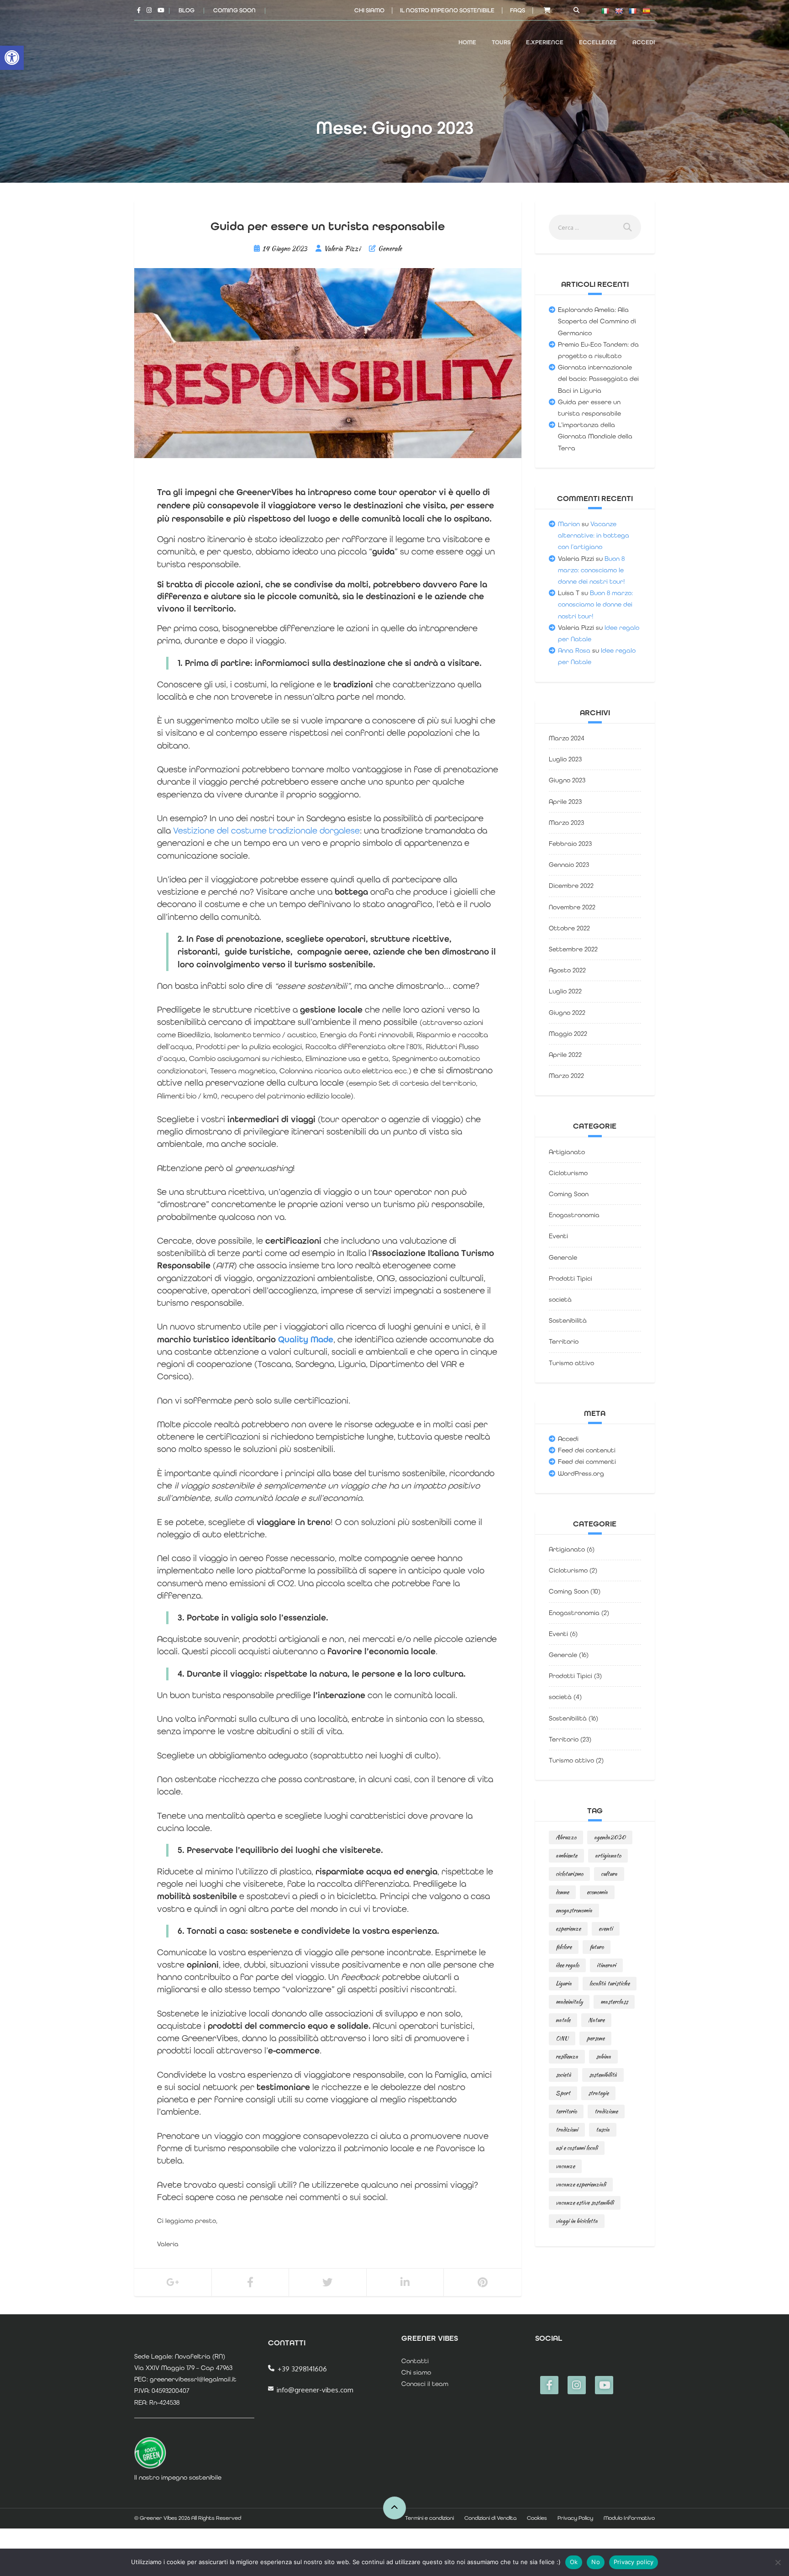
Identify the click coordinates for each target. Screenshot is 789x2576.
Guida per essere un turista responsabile (328, 226)
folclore (564, 1947)
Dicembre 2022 (571, 886)
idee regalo (567, 1965)
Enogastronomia (574, 1215)
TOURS (501, 42)
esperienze (568, 1929)
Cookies (537, 2518)
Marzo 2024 (567, 738)
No (596, 2562)
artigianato (608, 1855)
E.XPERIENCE (545, 42)
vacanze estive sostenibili (585, 2203)
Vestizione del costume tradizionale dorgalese (266, 831)
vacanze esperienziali (581, 2184)
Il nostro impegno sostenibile (447, 10)
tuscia (603, 2130)
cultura (609, 1874)
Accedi (644, 42)
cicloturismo (569, 1874)
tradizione (606, 2111)
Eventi (558, 1236)
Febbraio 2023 (570, 844)
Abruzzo (566, 1837)
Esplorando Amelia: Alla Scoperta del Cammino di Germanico (597, 321)
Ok (574, 2562)
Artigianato (567, 1152)
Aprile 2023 (565, 802)
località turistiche (610, 1983)
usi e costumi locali (577, 2148)
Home (467, 42)
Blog (187, 10)
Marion (569, 524)
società (560, 1299)
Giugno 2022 (567, 1013)
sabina (603, 2056)
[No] (778, 2562)
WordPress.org (581, 1473)
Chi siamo (369, 10)
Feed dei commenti (587, 1462)
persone (595, 2038)
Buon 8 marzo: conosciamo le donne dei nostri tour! (592, 570)
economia (597, 1892)
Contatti (415, 2361)
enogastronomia (574, 1910)
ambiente (566, 1855)
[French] (632, 11)
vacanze (565, 2166)
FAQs (518, 10)
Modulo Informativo (629, 2518)
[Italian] (605, 11)
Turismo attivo (571, 1363)
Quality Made (306, 1340)
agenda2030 (610, 1837)
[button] (12, 58)
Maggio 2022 (568, 1034)
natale (563, 2020)
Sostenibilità (568, 1320)
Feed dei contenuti (587, 1450)
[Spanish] (646, 11)
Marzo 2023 (566, 823)
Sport (563, 2093)
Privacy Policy (575, 2518)
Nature (596, 2020)
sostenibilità (603, 2075)
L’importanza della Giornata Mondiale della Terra (595, 436)
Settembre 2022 (573, 949)
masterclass (614, 2002)
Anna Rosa (574, 650)
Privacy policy (634, 2562)
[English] (619, 11)
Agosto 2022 (567, 970)
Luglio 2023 (565, 759)
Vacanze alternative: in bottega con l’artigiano (594, 535)
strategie (598, 2093)
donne (562, 1892)
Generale (390, 248)
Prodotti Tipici (571, 1278)
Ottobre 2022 (569, 928)
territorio (566, 2111)
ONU (562, 2038)
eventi (606, 1929)
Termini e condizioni (429, 2518)
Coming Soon (234, 10)
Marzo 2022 (566, 1076)
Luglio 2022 (565, 991)
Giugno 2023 (567, 780)
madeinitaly (569, 2002)
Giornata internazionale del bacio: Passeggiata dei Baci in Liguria (598, 379)
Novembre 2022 (572, 907)
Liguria (564, 1983)
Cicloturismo (568, 1173)
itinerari (606, 1965)
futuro (597, 1947)
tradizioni (567, 2130)
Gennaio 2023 (569, 865)
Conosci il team (425, 2384)
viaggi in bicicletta (577, 2221)
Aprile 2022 (565, 1055)
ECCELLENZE (598, 42)
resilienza (567, 2056)
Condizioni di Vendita (490, 2518)
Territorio (564, 1341)
